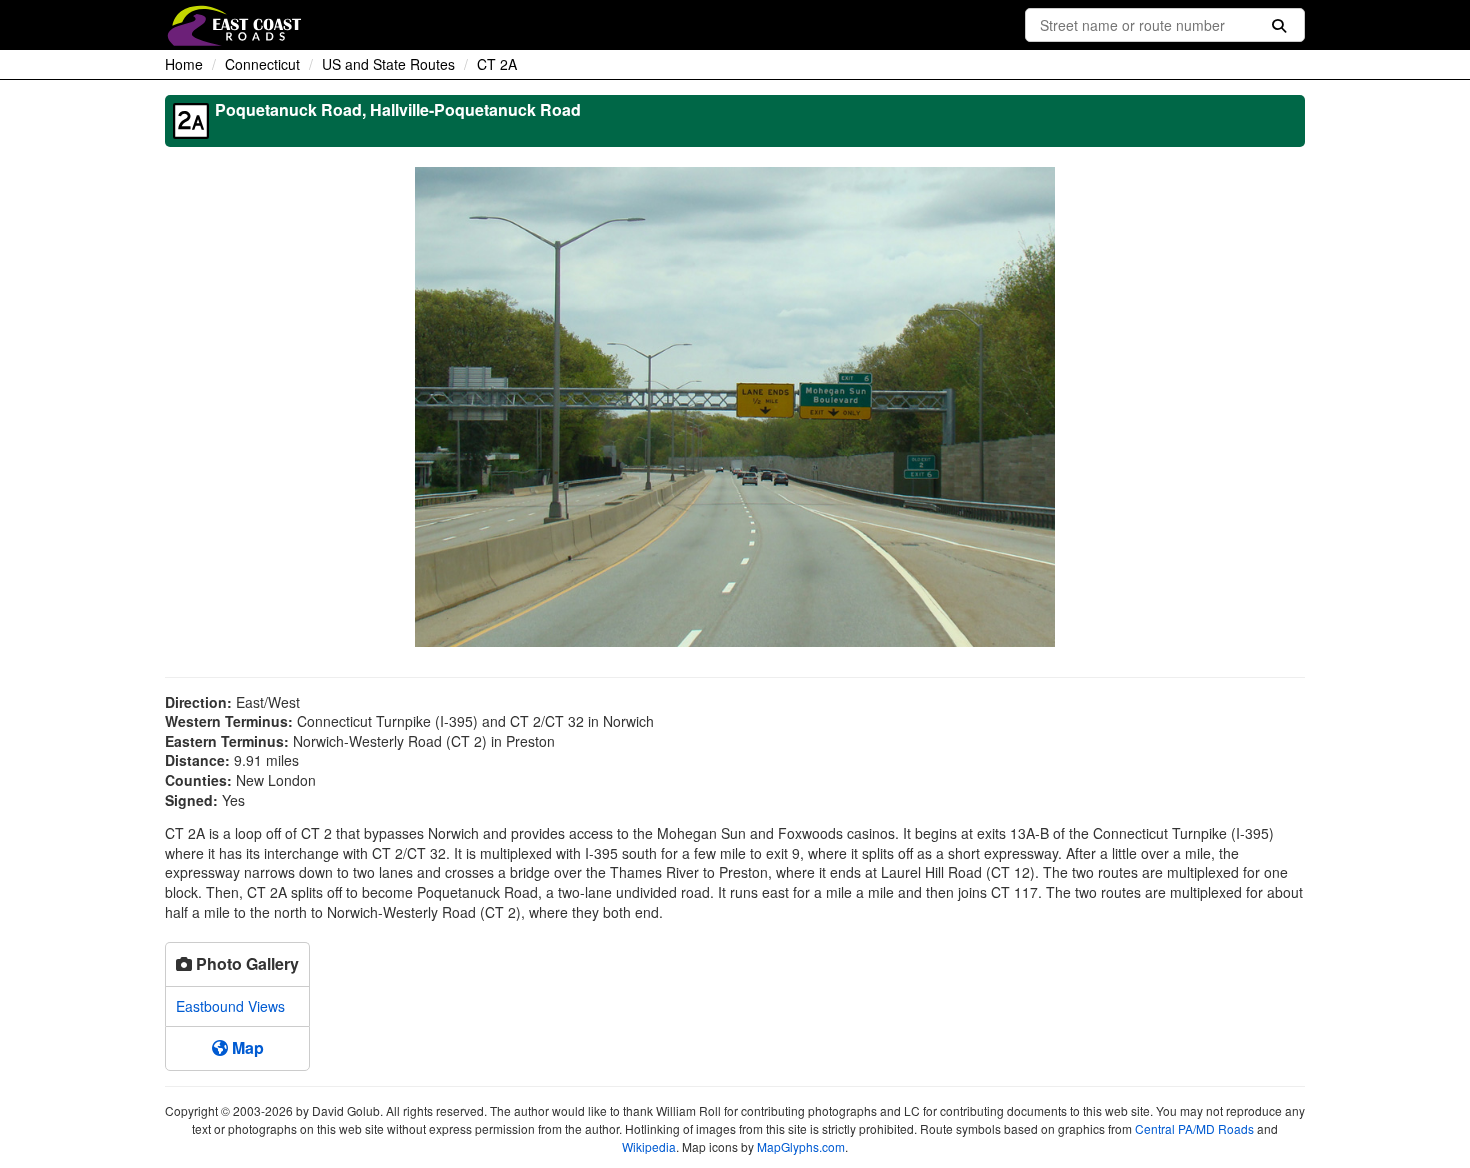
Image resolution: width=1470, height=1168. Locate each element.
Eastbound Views (230, 1006)
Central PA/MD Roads (1194, 1128)
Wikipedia (649, 1146)
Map (246, 1047)
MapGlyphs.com (801, 1146)
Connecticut (262, 64)
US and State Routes (388, 64)
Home (184, 64)
